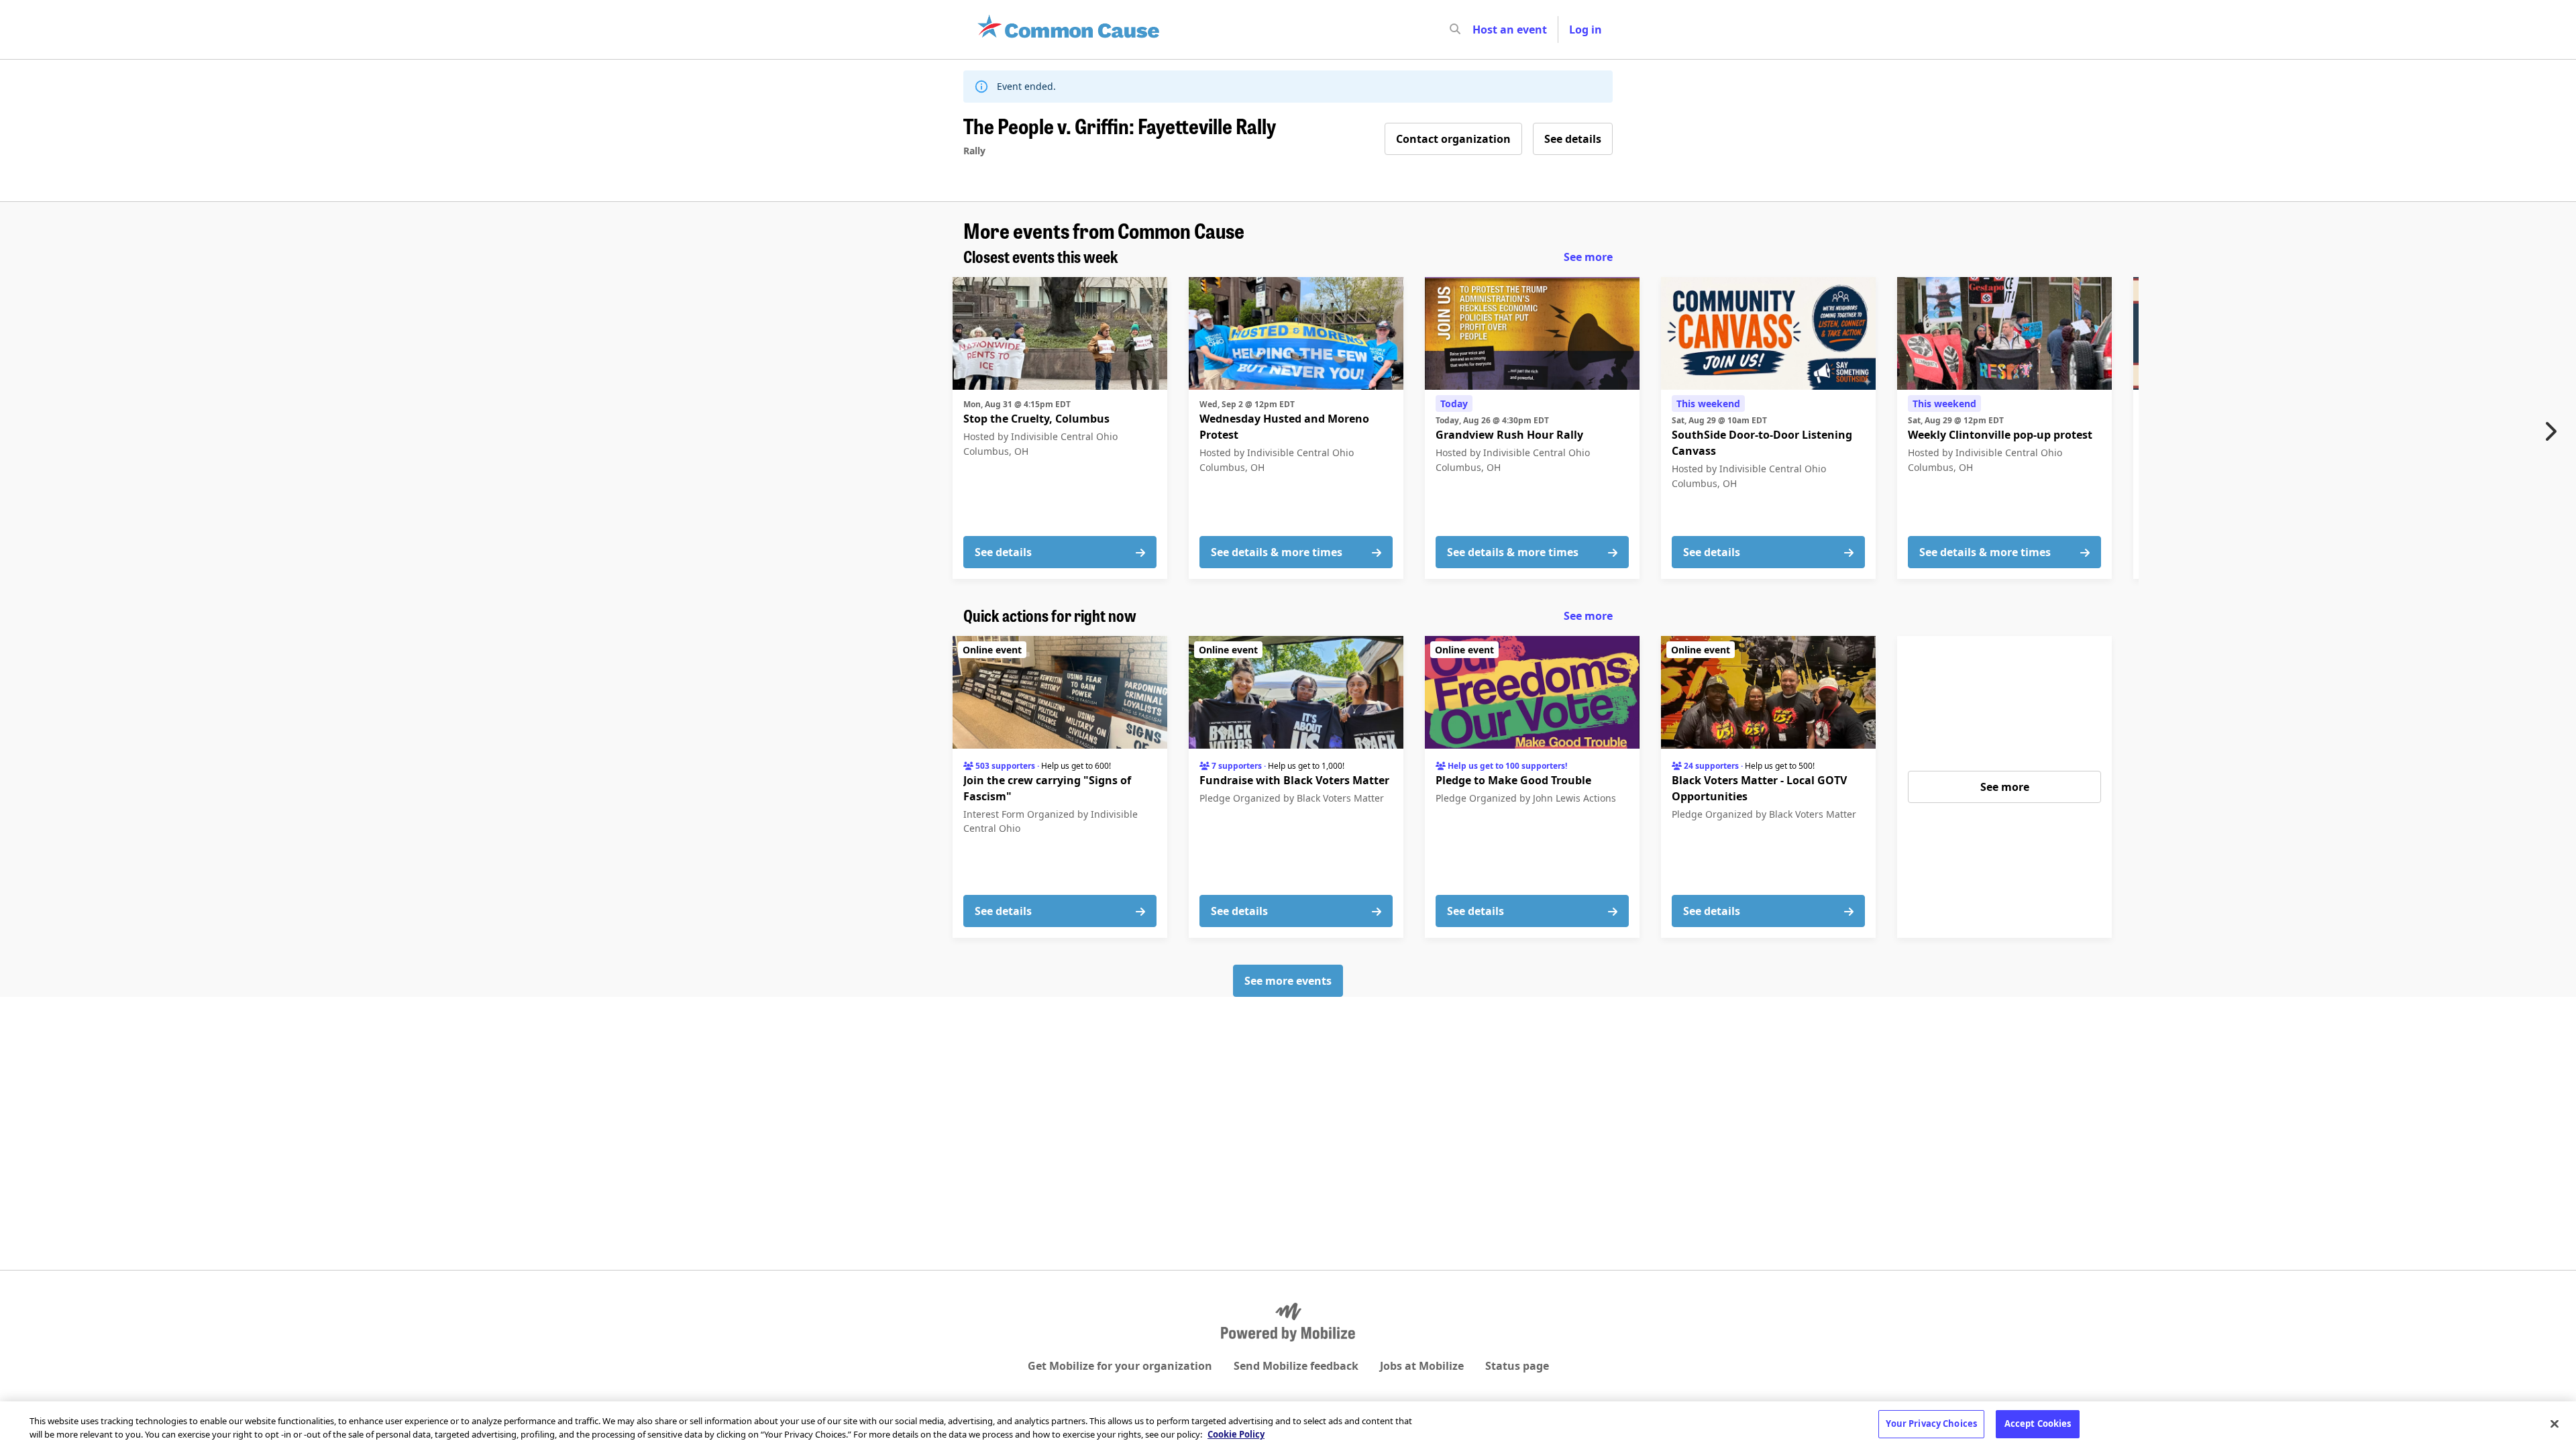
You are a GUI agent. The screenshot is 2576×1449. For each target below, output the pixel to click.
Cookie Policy (1236, 1434)
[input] (1479, 30)
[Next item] (2554, 431)
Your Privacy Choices (1931, 1424)
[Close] (2555, 1424)
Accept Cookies (2038, 1424)
